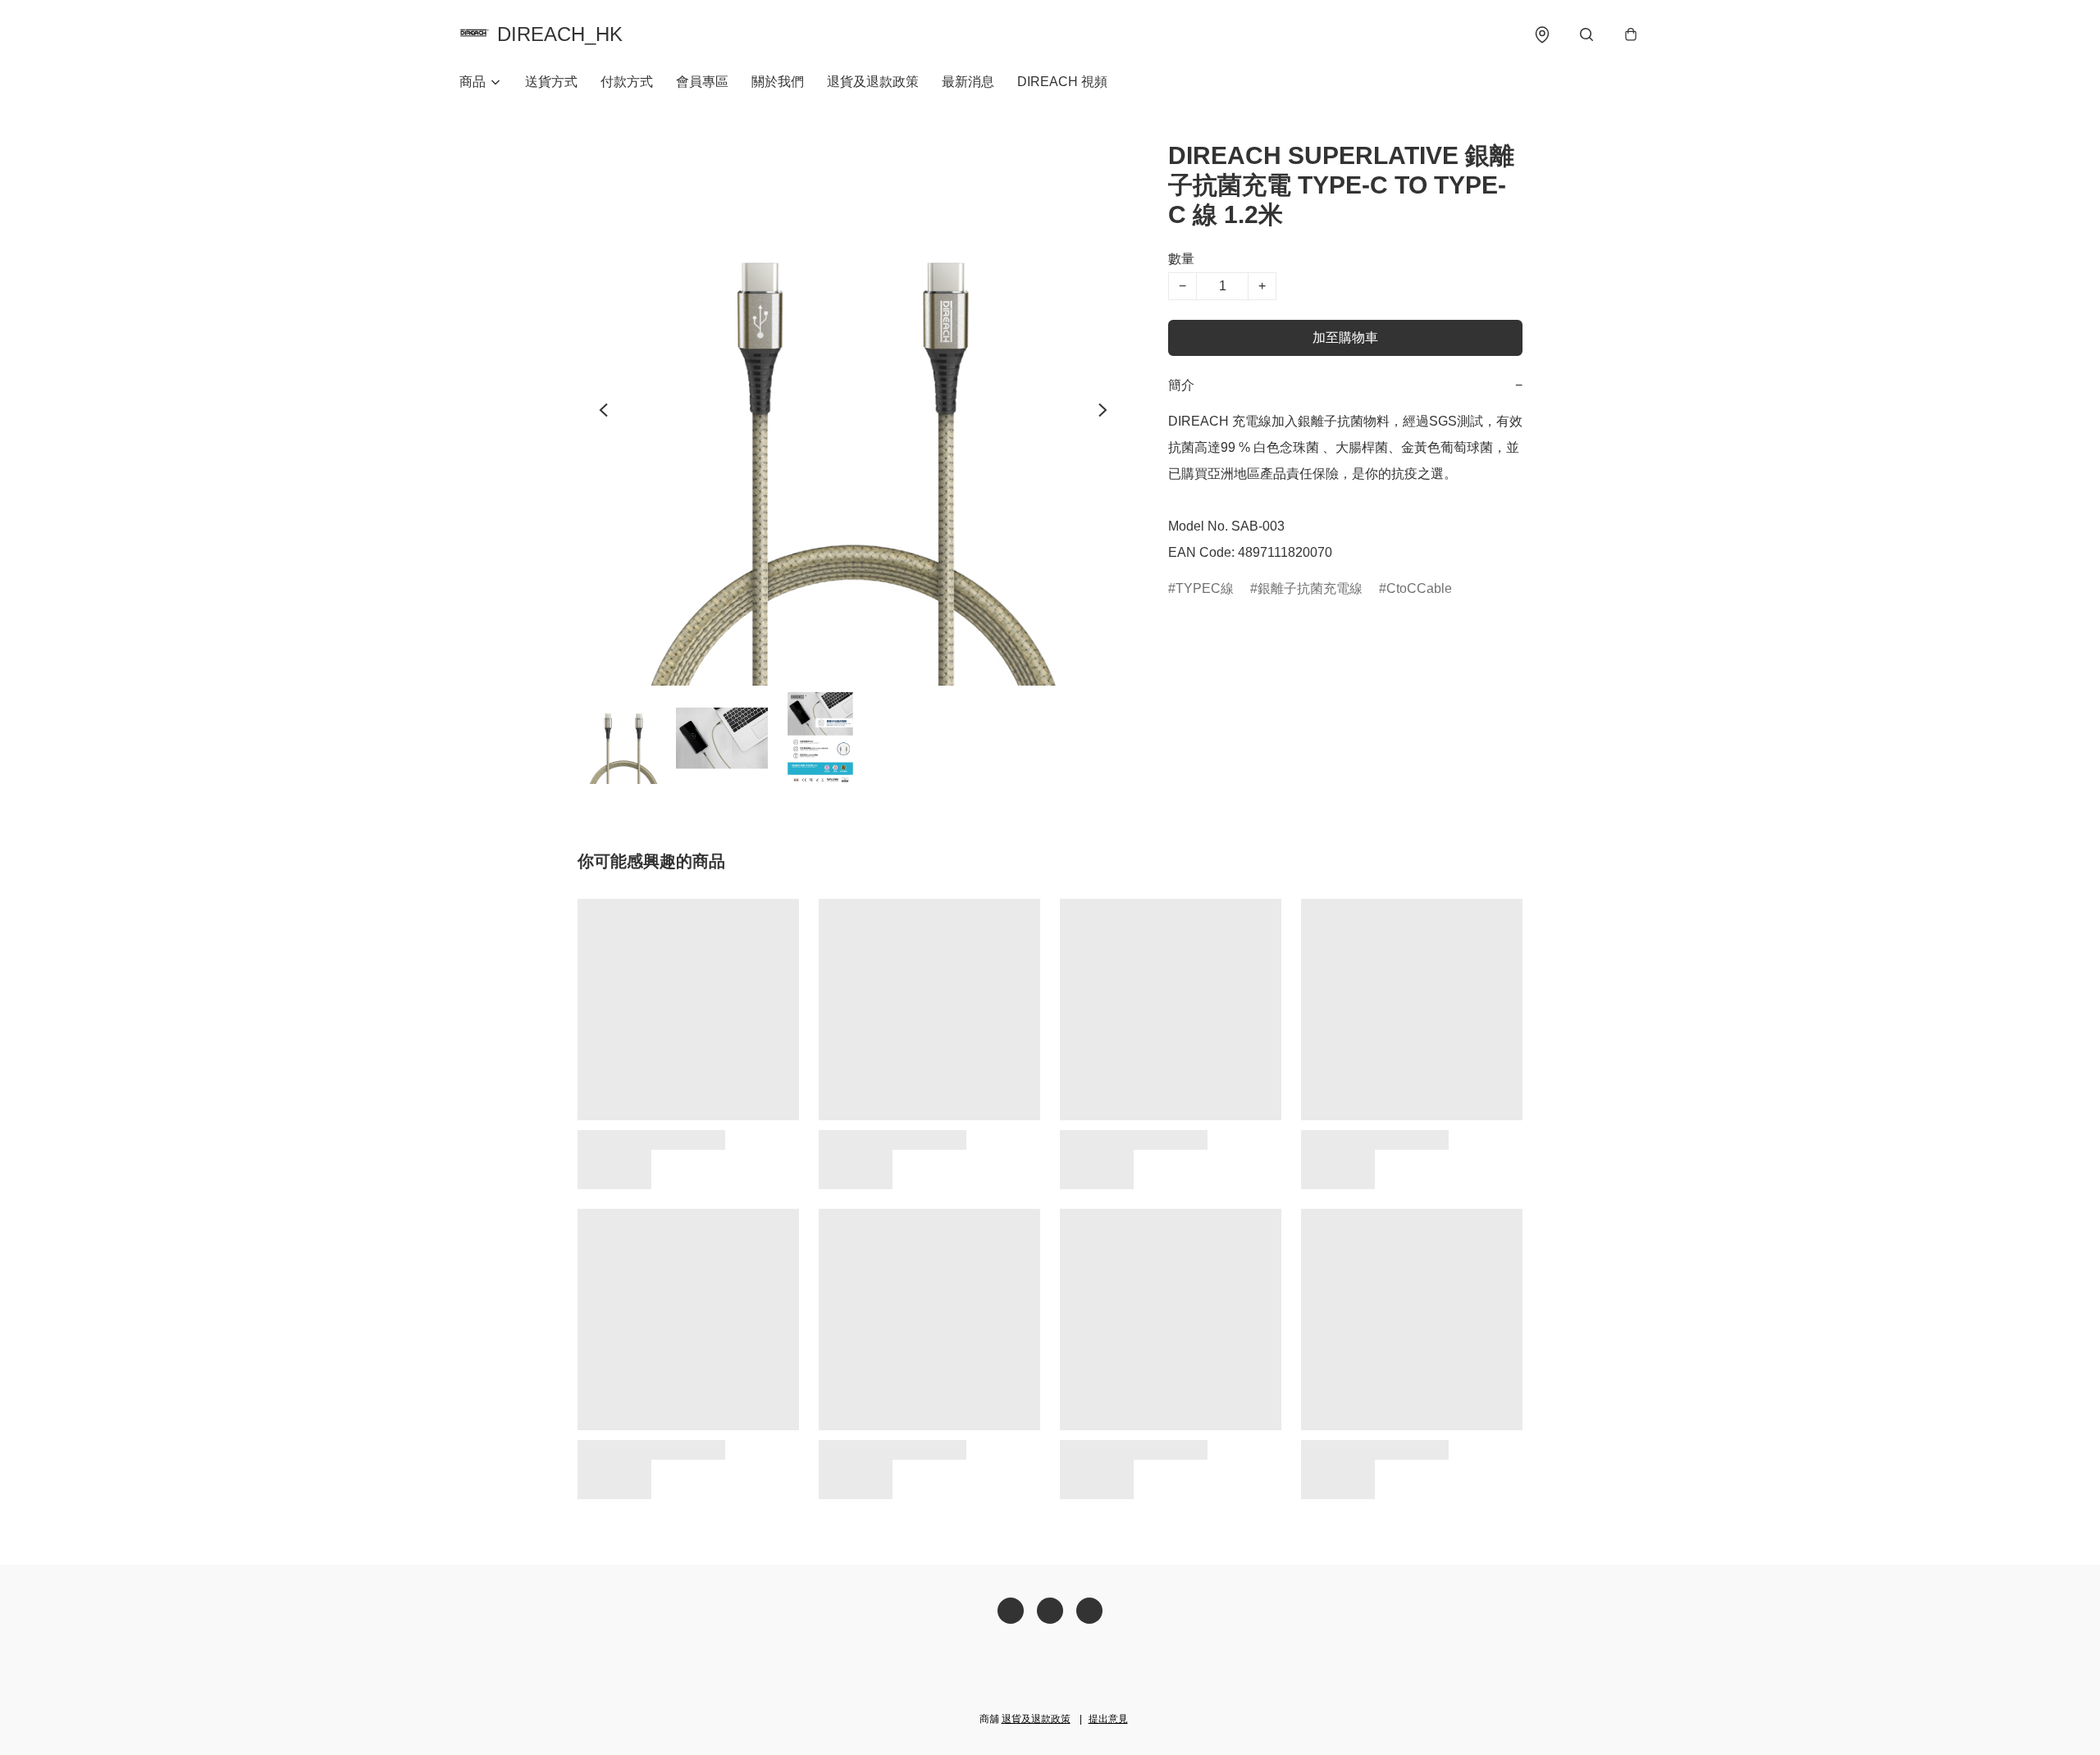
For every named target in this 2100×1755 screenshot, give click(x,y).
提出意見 (1108, 1719)
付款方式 (627, 82)
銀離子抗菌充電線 (1310, 588)
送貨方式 (551, 82)
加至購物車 (1345, 337)
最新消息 (968, 82)
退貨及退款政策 (873, 82)
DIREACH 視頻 (1062, 82)
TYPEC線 (1205, 588)
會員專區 (702, 82)
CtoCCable (1419, 588)
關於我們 (778, 82)
